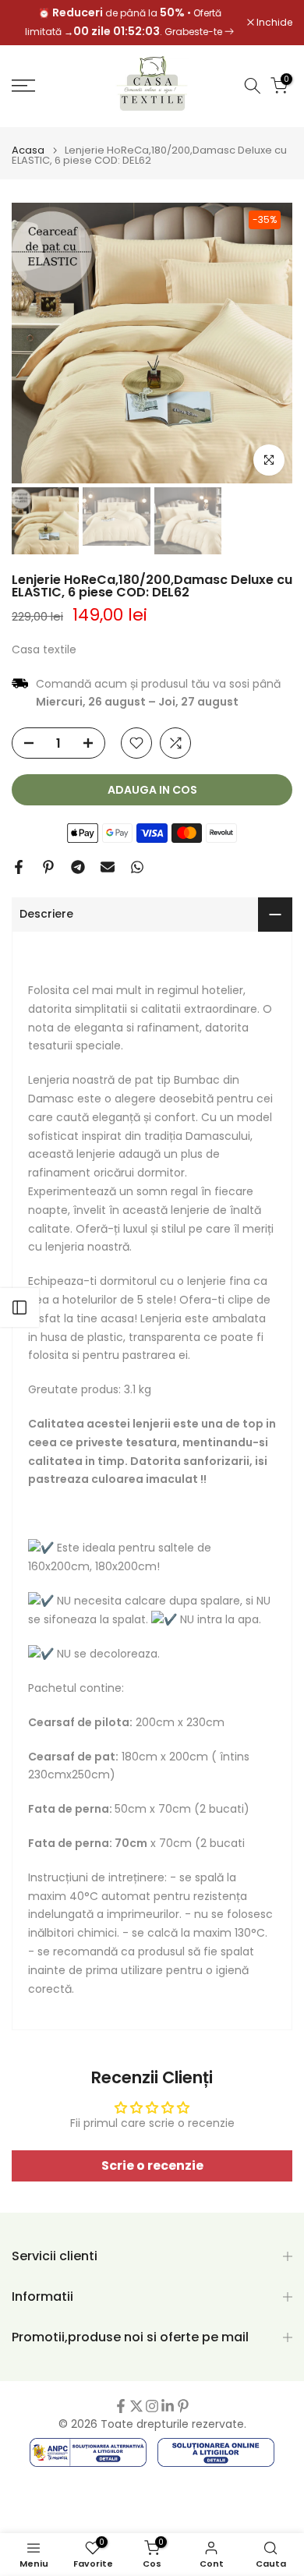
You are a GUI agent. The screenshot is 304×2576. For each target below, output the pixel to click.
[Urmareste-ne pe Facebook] (121, 2406)
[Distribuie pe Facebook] (19, 867)
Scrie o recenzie (152, 2166)
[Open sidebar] (19, 1307)
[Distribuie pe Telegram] (78, 867)
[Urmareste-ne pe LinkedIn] (168, 2406)
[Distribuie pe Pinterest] (48, 867)
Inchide (273, 23)
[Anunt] (130, 23)
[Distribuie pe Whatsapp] (137, 867)
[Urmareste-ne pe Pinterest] (183, 2406)
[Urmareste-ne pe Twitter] (136, 2406)
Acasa (28, 150)
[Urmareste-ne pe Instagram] (152, 2406)
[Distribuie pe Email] (108, 867)
